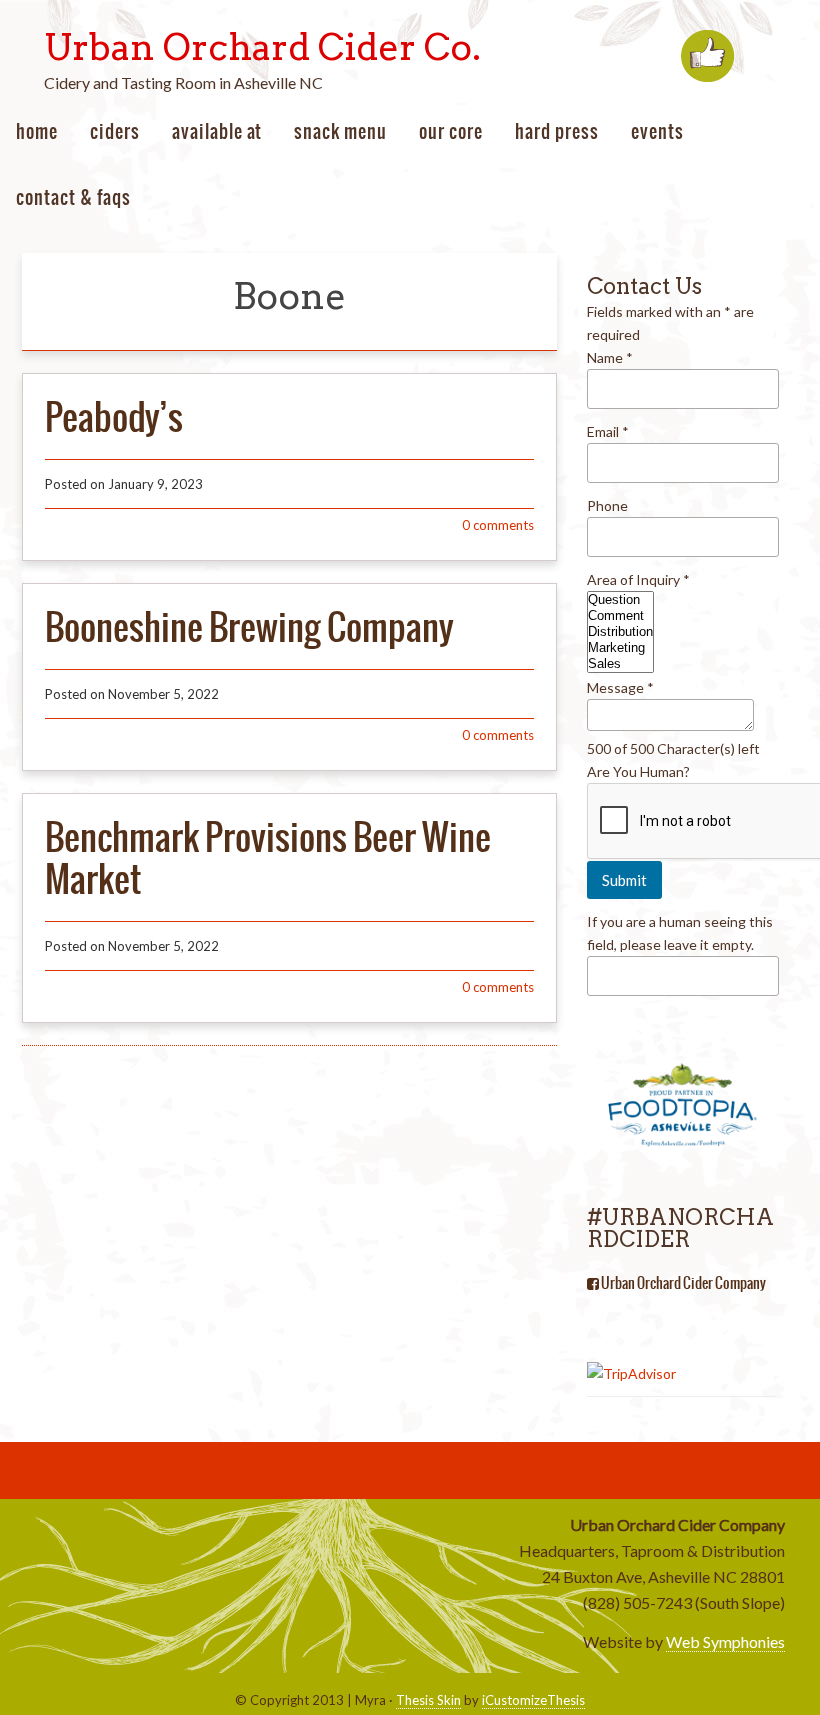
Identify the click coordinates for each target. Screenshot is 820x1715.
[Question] (620, 600)
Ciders (115, 131)
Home (37, 131)
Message (620, 687)
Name (610, 357)
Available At (217, 131)
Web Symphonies (725, 1641)
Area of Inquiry (638, 579)
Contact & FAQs (73, 197)
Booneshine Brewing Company (249, 627)
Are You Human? (638, 771)
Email (608, 431)
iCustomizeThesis (533, 1700)
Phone (607, 505)
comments (498, 525)
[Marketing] (620, 648)
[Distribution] (620, 632)
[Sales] (620, 664)
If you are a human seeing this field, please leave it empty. (680, 933)
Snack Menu (340, 131)
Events (657, 131)
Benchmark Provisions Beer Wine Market (268, 858)
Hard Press (557, 131)
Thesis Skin (428, 1700)
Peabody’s (114, 417)
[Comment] (620, 616)
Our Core (451, 131)
